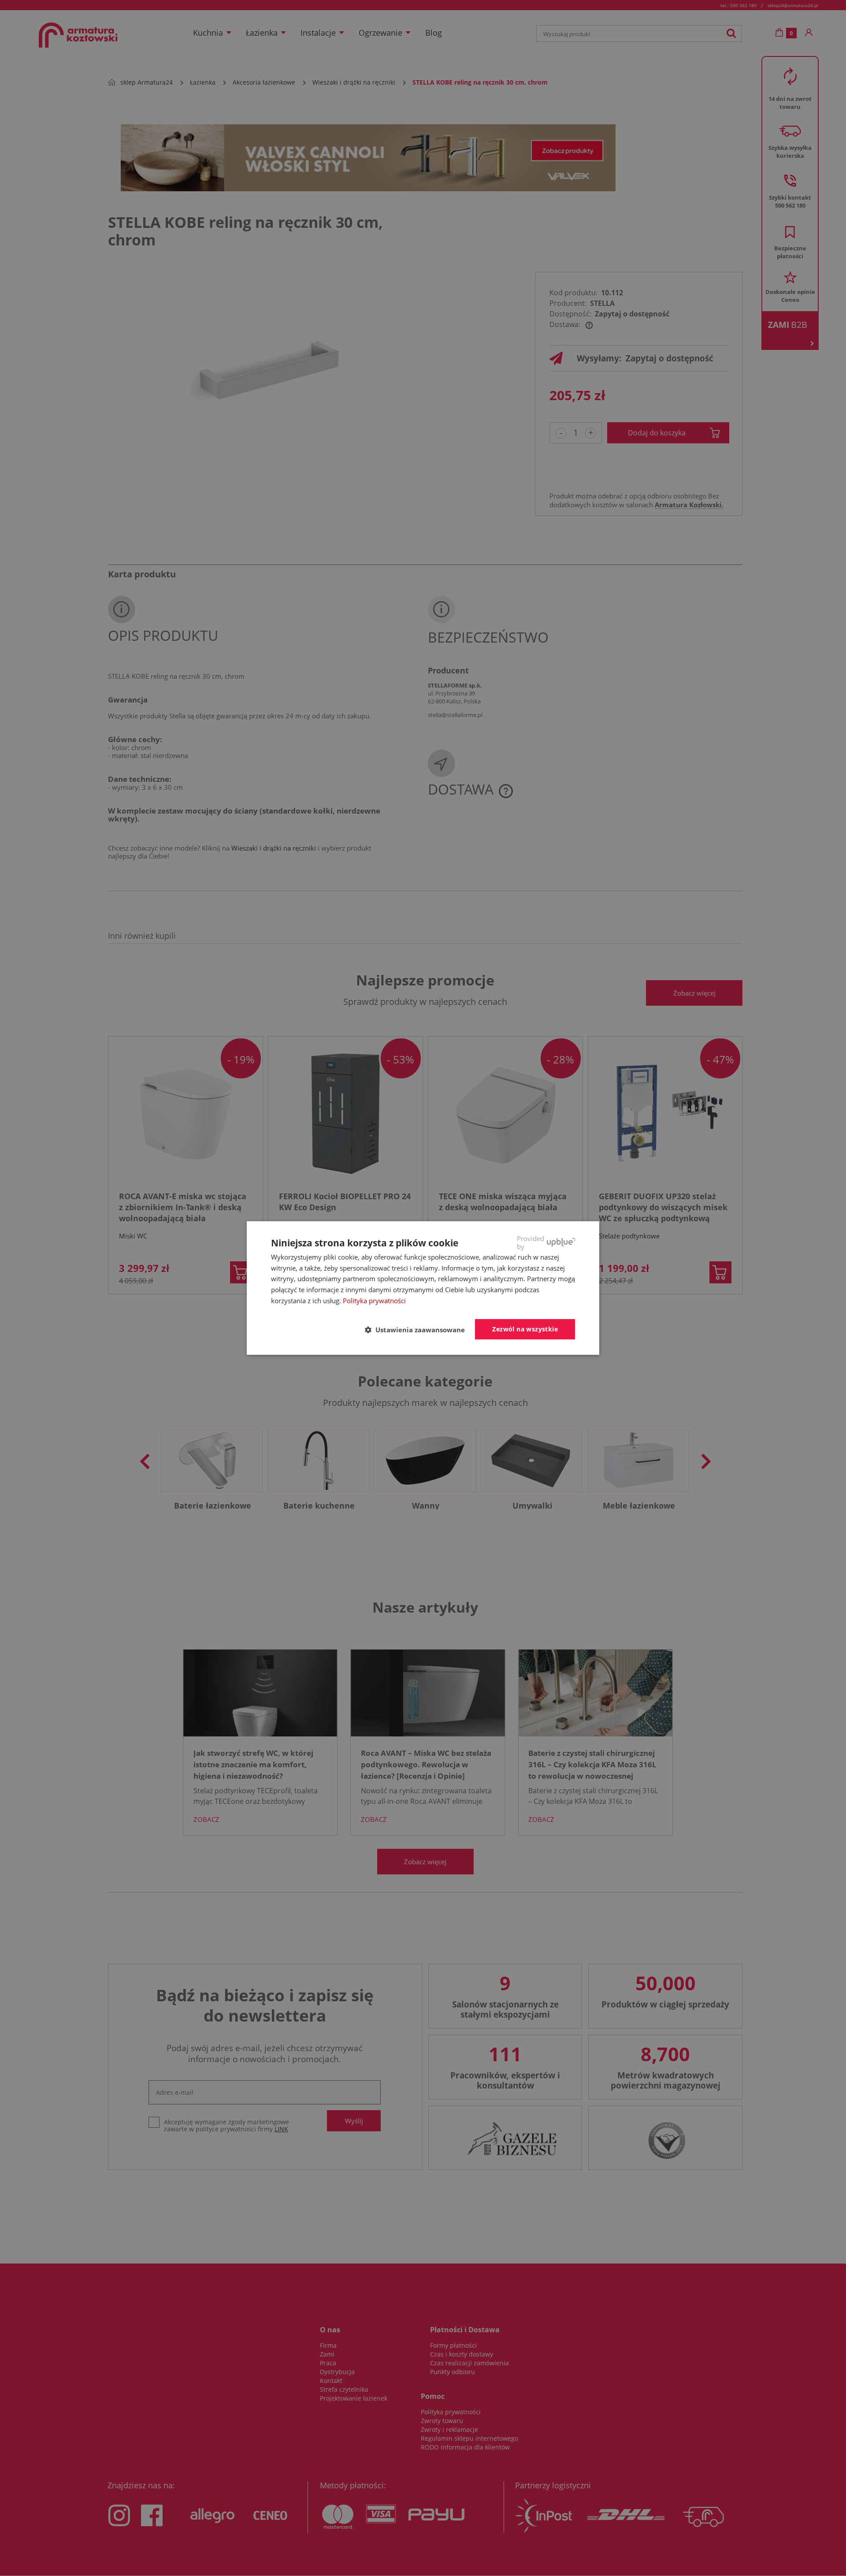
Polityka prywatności (374, 1301)
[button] (418, 1330)
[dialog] (423, 1288)
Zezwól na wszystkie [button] (525, 1329)
